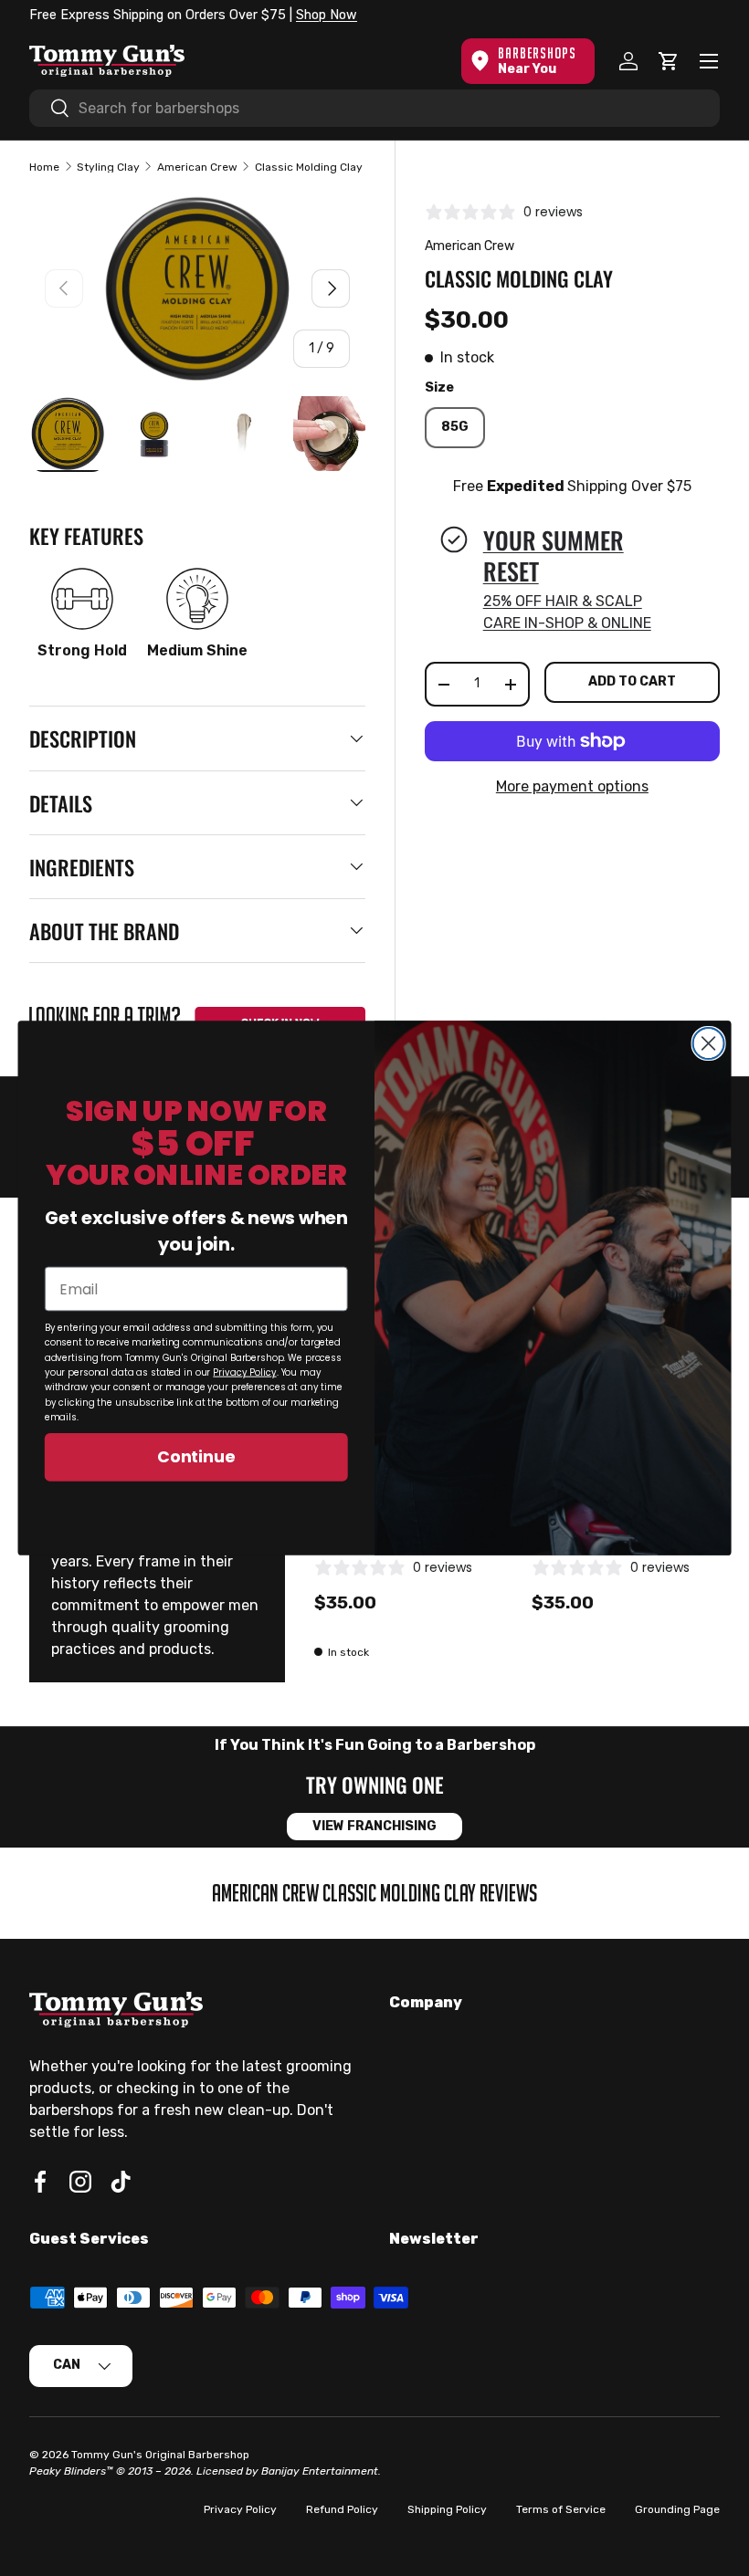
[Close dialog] (709, 1043)
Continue (196, 1457)
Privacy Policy (244, 1372)
